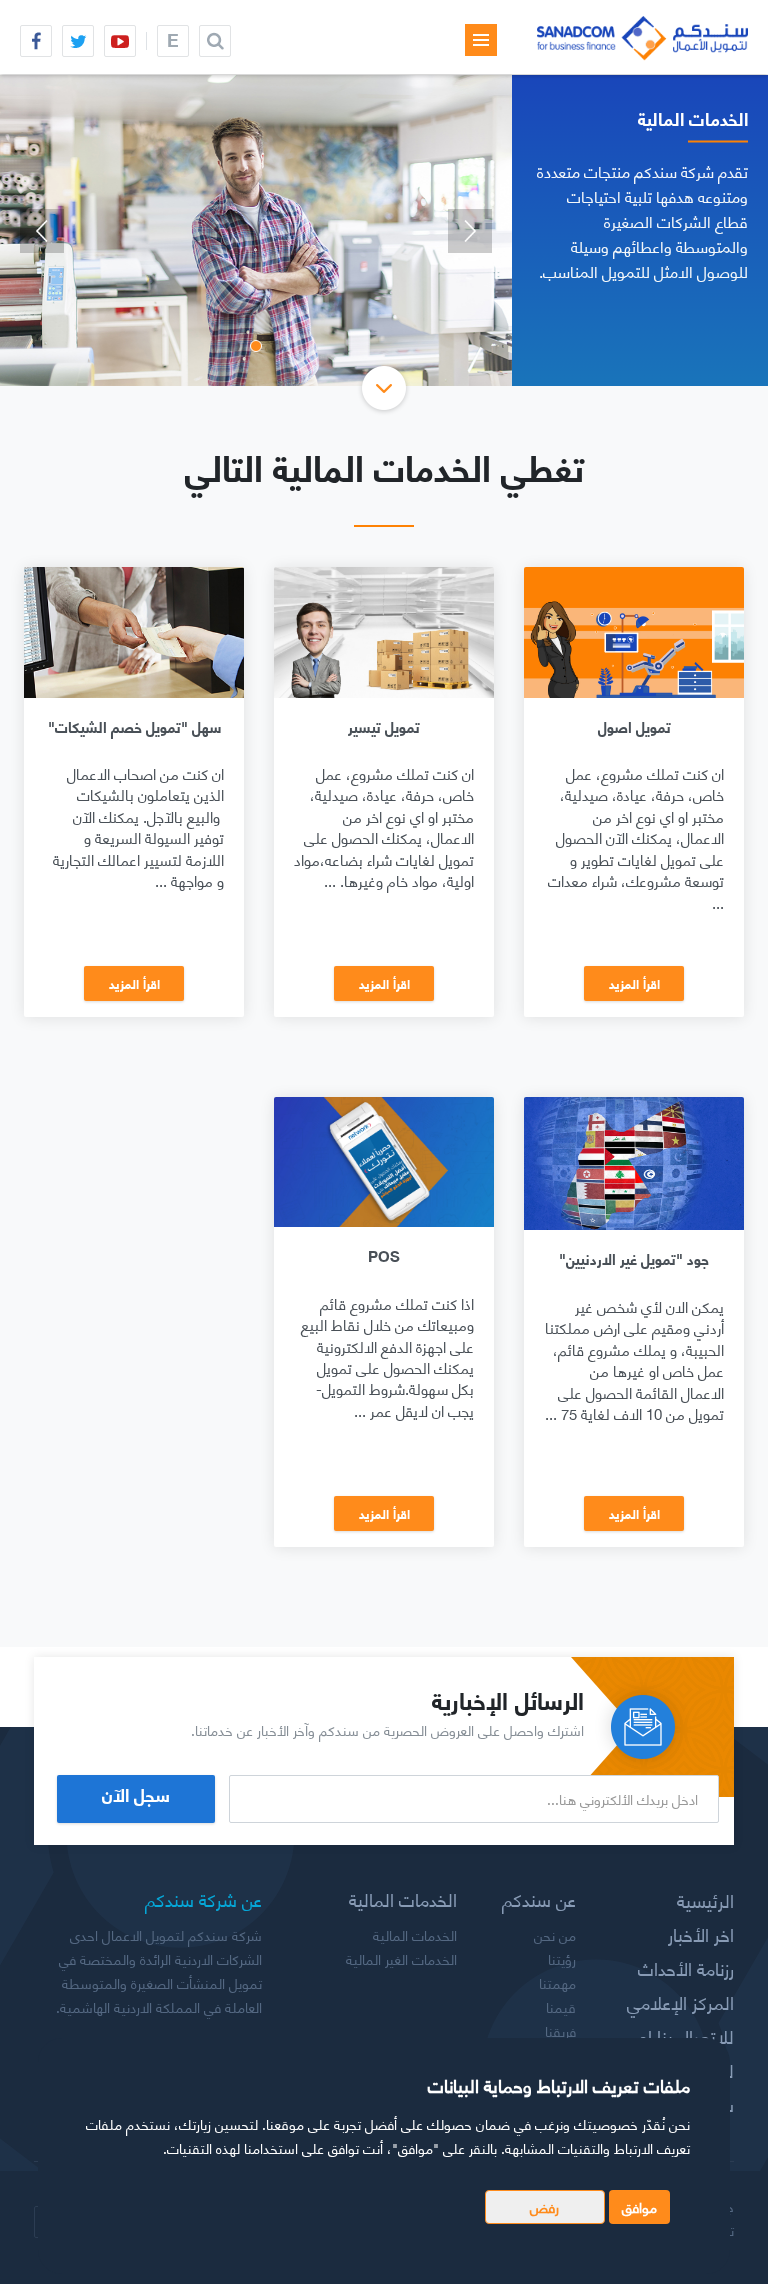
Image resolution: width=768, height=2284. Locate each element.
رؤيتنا (562, 1959)
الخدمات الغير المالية (401, 1959)
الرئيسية (705, 1900)
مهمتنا (557, 1983)
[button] (42, 231)
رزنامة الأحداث (686, 1968)
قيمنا (561, 2007)
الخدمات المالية (415, 1935)
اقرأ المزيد (634, 983)
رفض (544, 2206)
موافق (639, 2206)
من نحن (555, 1935)
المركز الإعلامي (680, 2002)
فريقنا (560, 2031)
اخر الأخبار (701, 1934)
